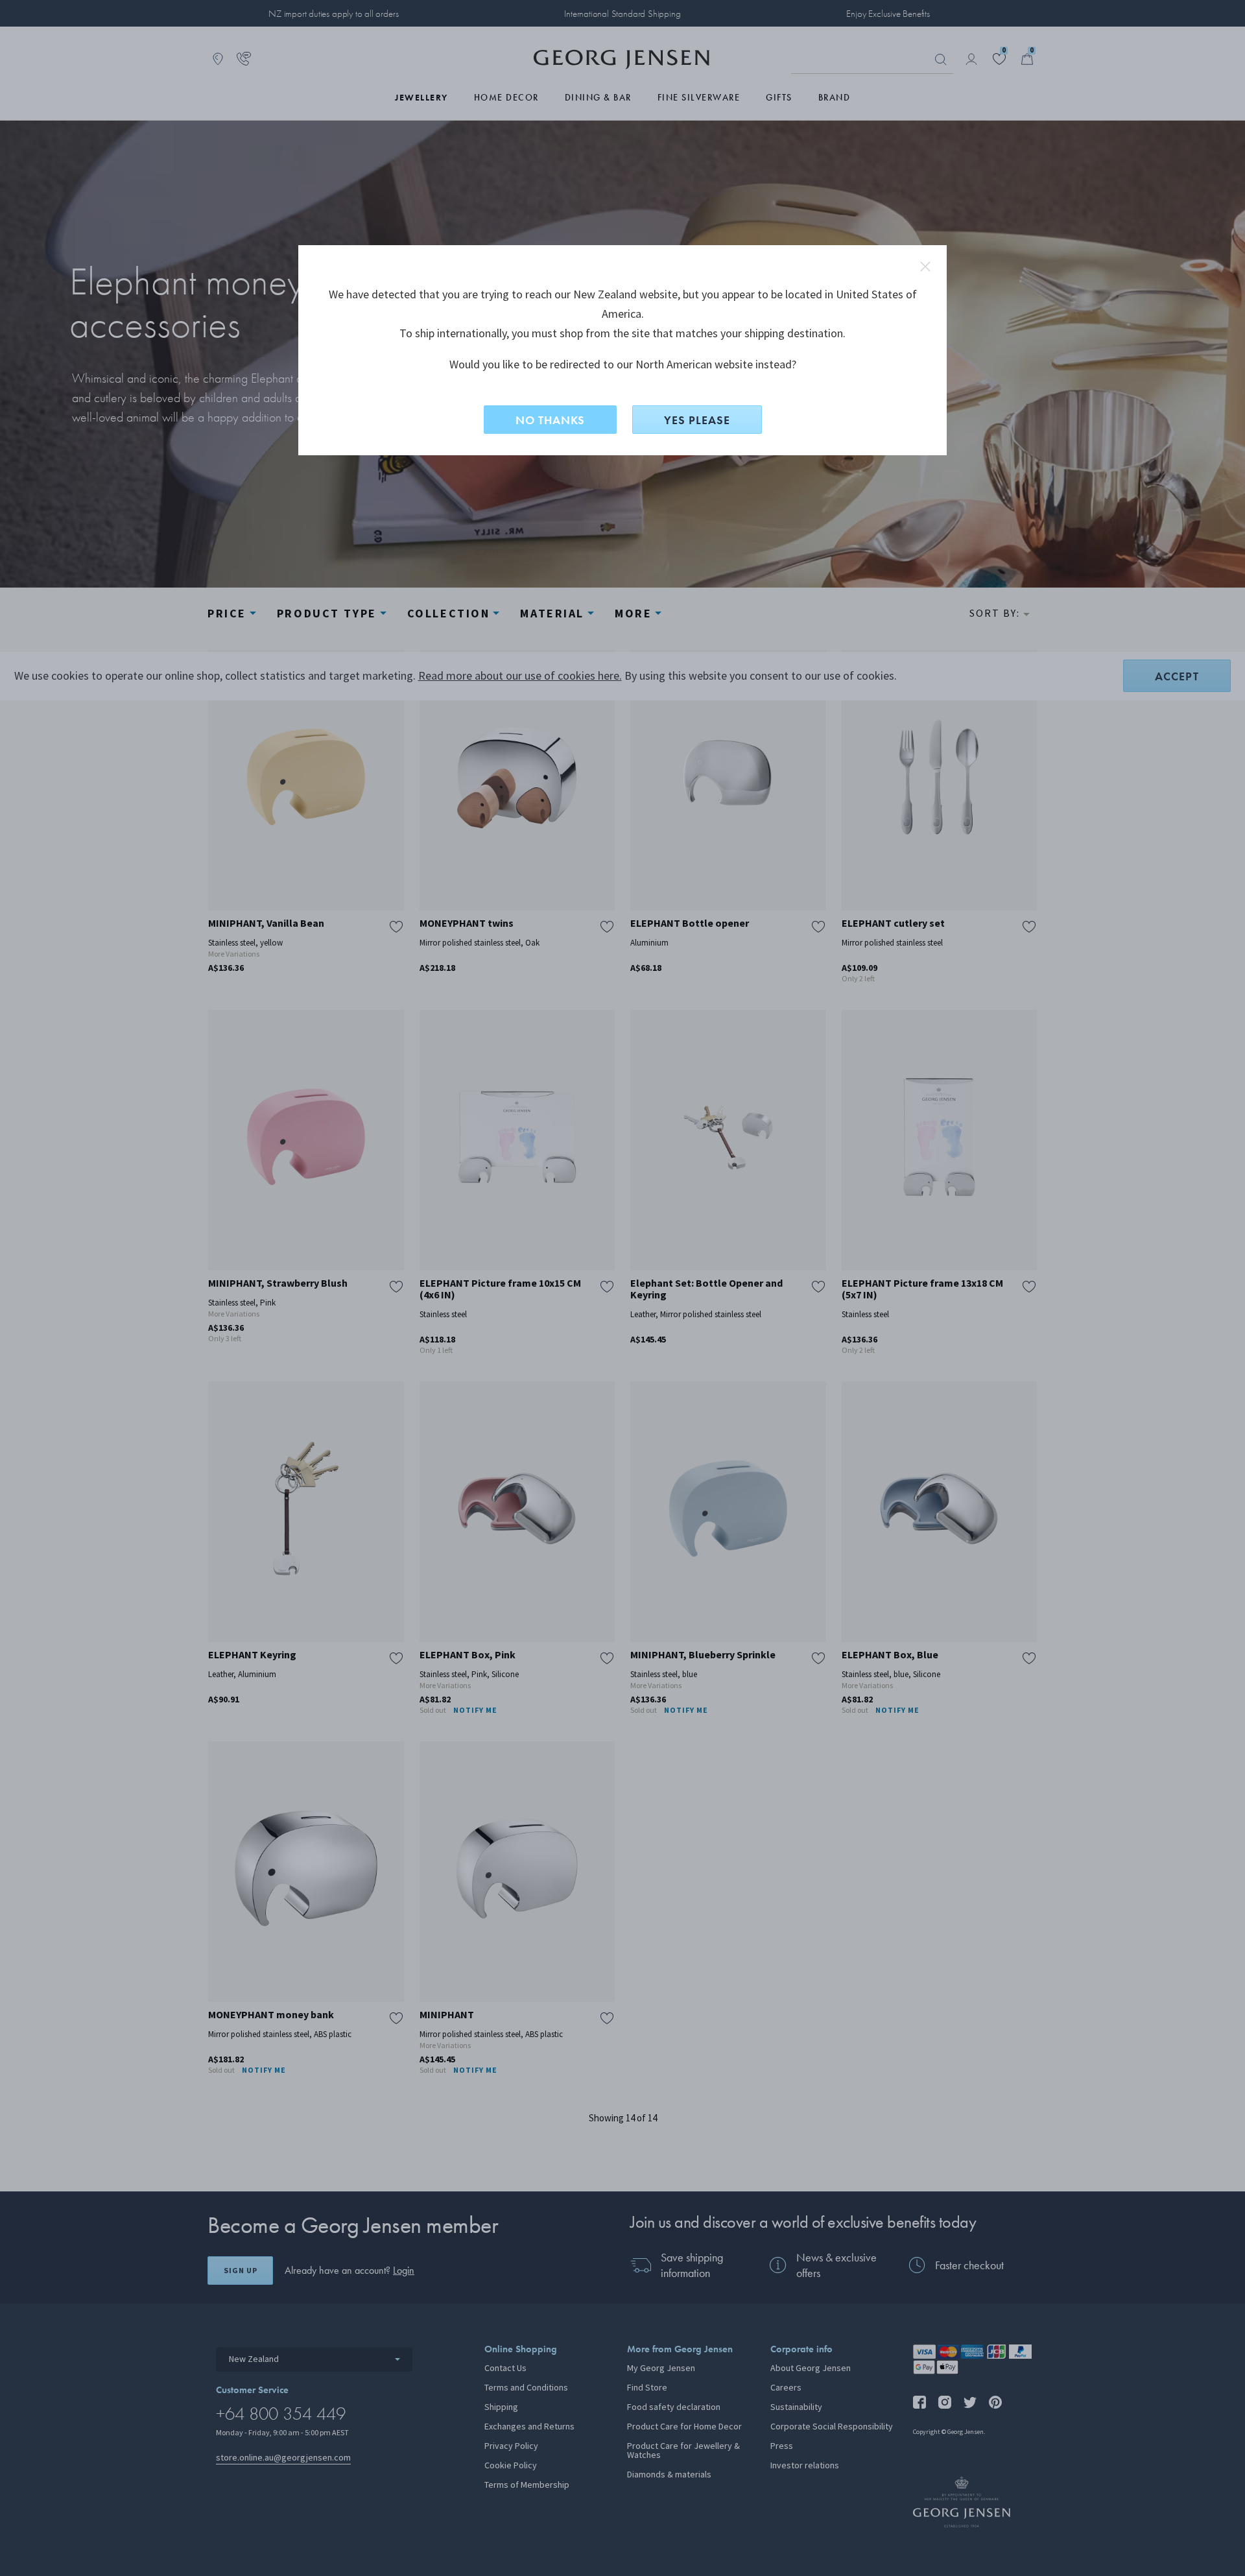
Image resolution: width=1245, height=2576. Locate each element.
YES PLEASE (697, 420)
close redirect (925, 267)
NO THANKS (550, 420)
